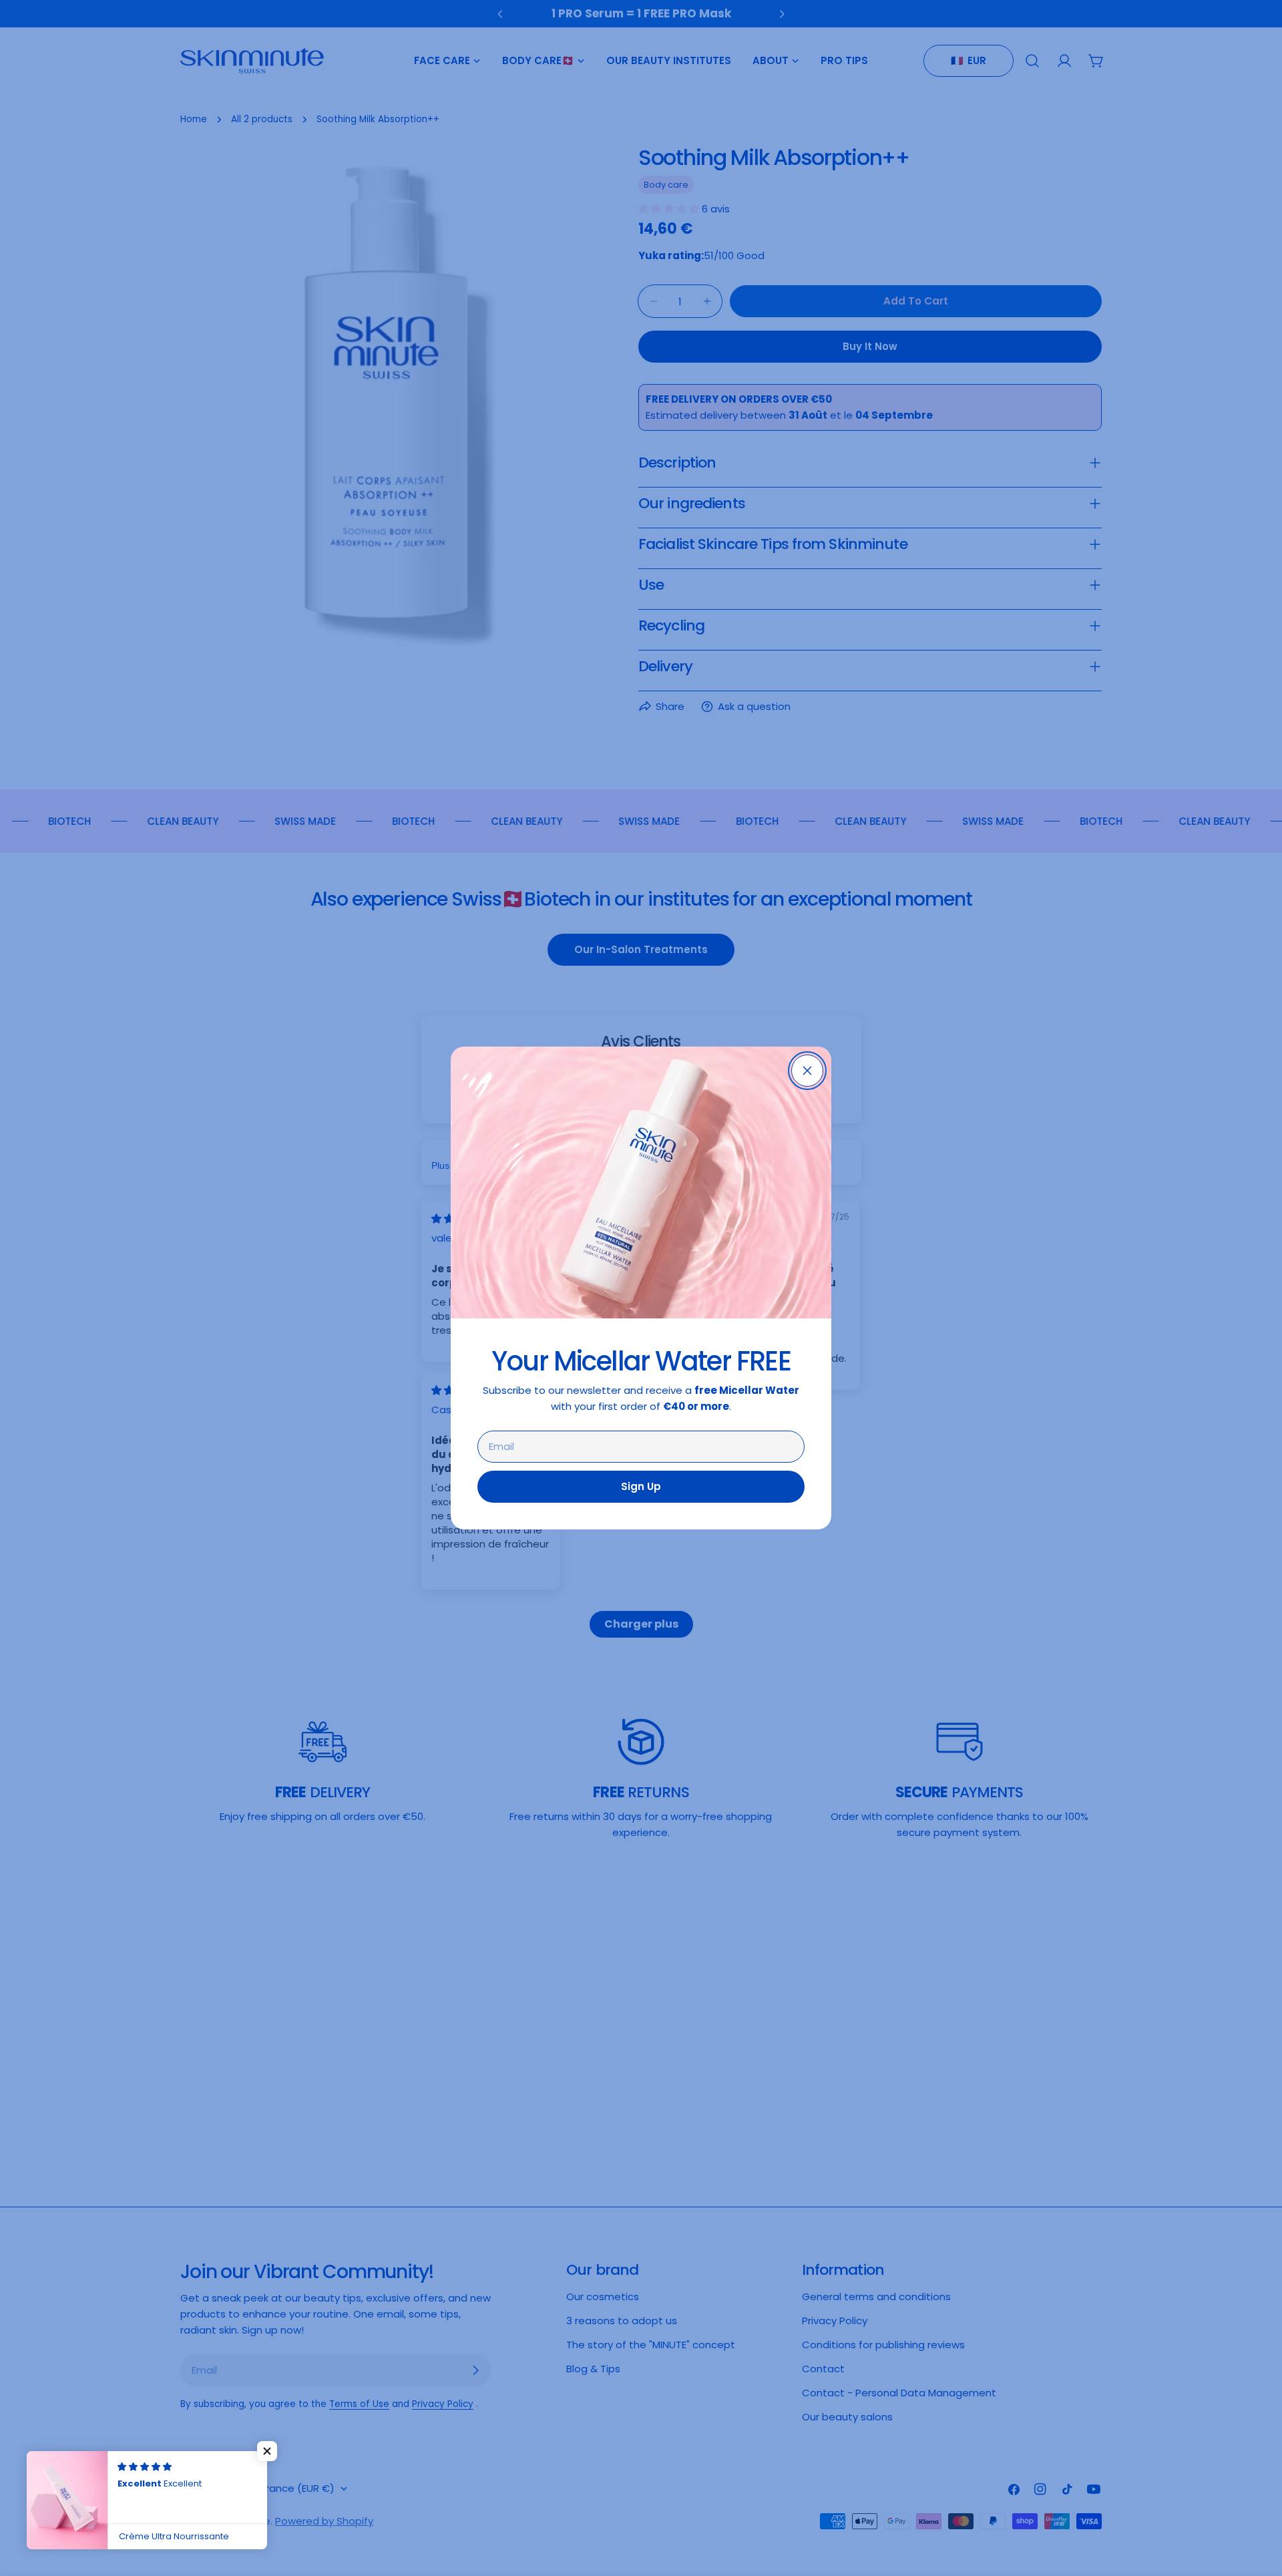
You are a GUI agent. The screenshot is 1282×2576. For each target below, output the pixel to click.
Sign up (641, 1486)
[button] (267, 2451)
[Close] (807, 1071)
